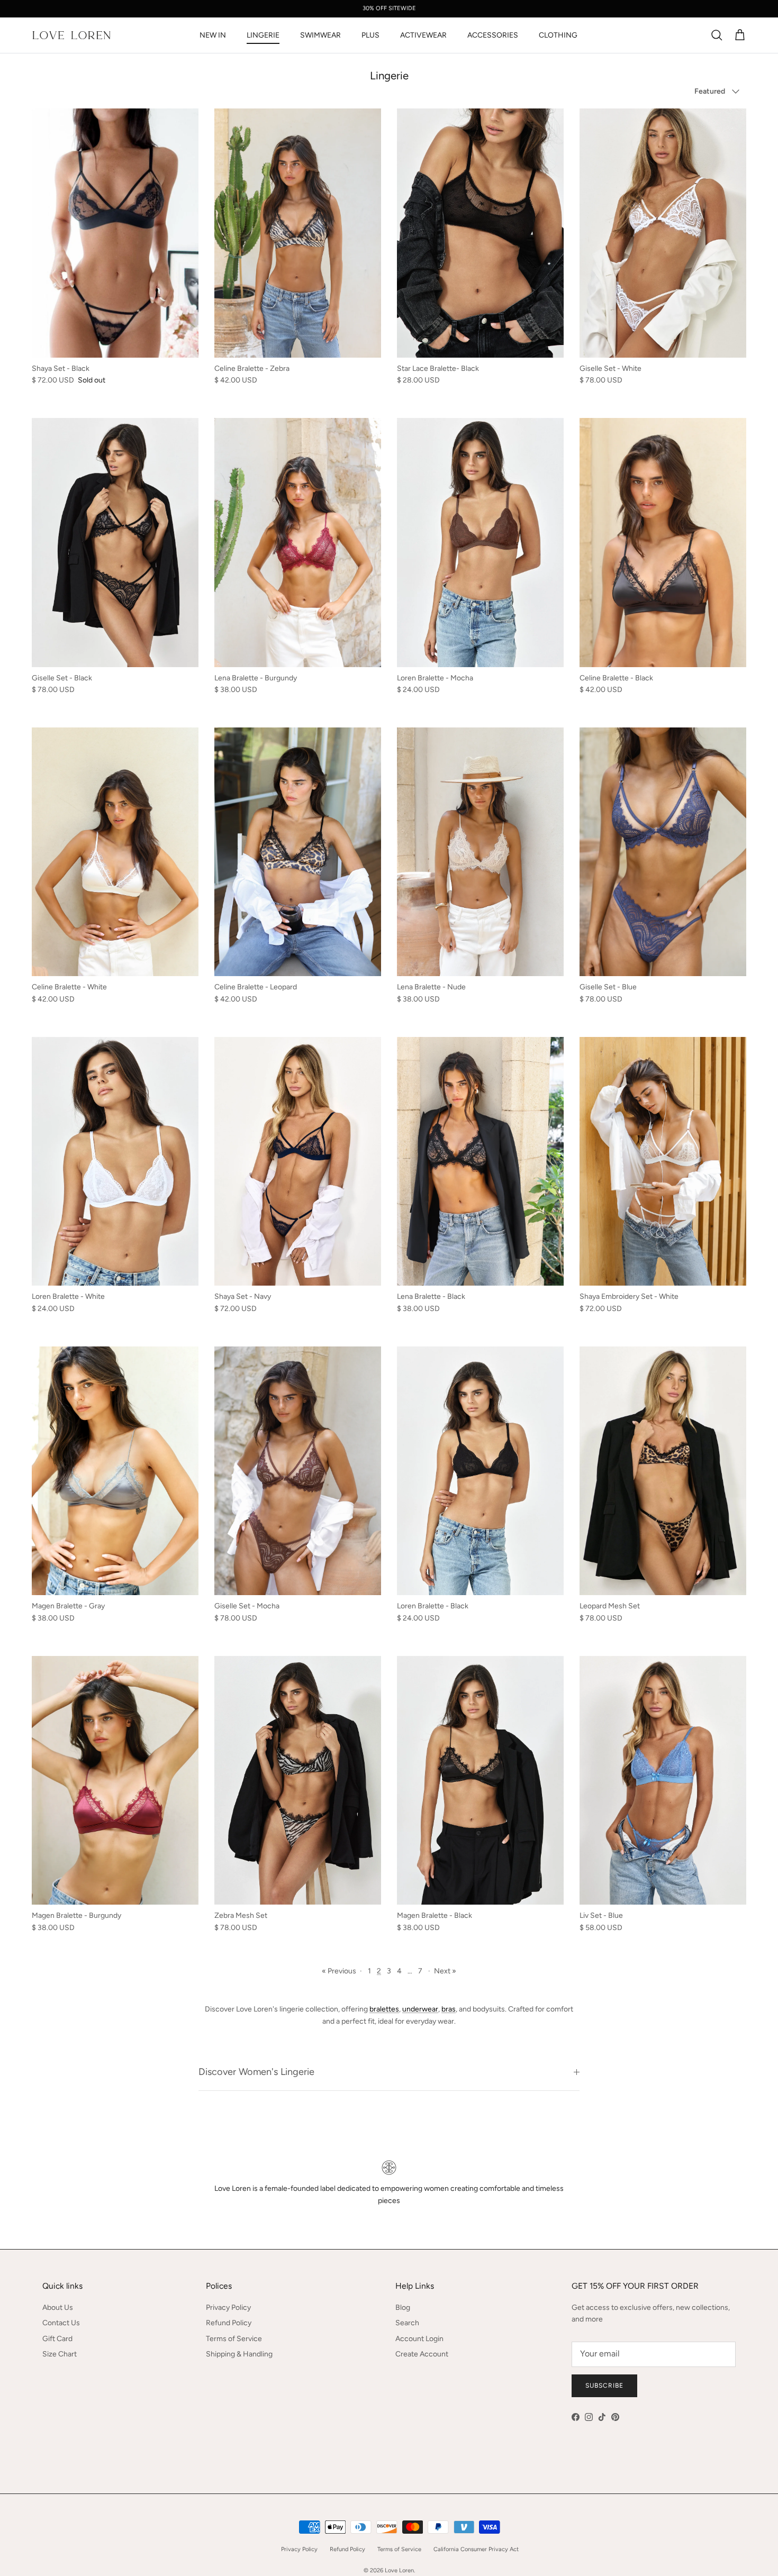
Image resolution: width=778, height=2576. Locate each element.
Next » (445, 1971)
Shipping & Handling (239, 2354)
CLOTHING (558, 35)
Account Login (419, 2339)
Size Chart (60, 2354)
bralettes (384, 2009)
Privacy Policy (228, 2308)
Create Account (422, 2354)
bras (449, 2009)
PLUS (370, 35)
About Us (58, 2308)
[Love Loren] (71, 35)
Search (407, 2323)
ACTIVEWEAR (423, 35)
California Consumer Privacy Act (476, 2549)
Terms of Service (234, 2339)
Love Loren (399, 2570)
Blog (403, 2308)
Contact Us (61, 2323)
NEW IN (213, 35)
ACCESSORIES (493, 35)
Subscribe (604, 2386)
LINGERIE (263, 35)
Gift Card (57, 2339)
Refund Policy (229, 2323)
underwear (420, 2009)
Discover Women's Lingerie (256, 2072)
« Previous (339, 1971)
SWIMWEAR (320, 35)
